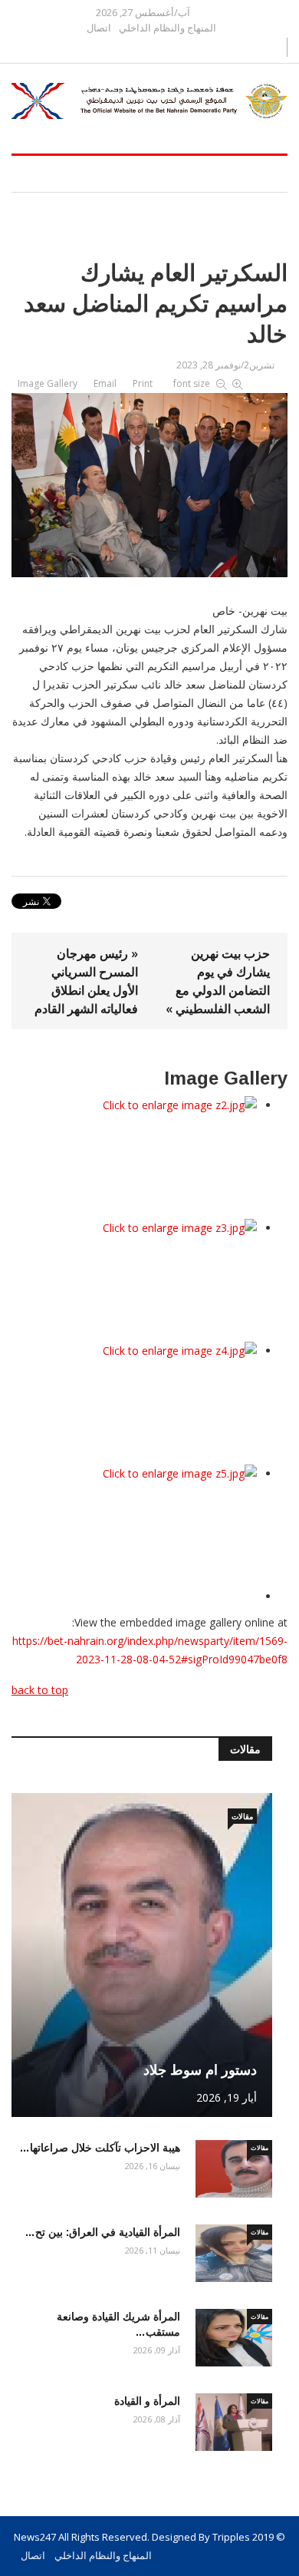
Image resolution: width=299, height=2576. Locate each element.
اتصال (99, 28)
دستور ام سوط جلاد (200, 2070)
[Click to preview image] (149, 482)
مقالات (242, 1816)
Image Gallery (48, 383)
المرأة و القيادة (147, 2401)
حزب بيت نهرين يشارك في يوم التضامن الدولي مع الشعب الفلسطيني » (218, 981)
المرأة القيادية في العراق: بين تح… (102, 2232)
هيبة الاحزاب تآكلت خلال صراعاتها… (100, 2148)
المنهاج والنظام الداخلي (168, 28)
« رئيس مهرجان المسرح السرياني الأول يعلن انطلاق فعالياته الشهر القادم (86, 981)
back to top (40, 1690)
